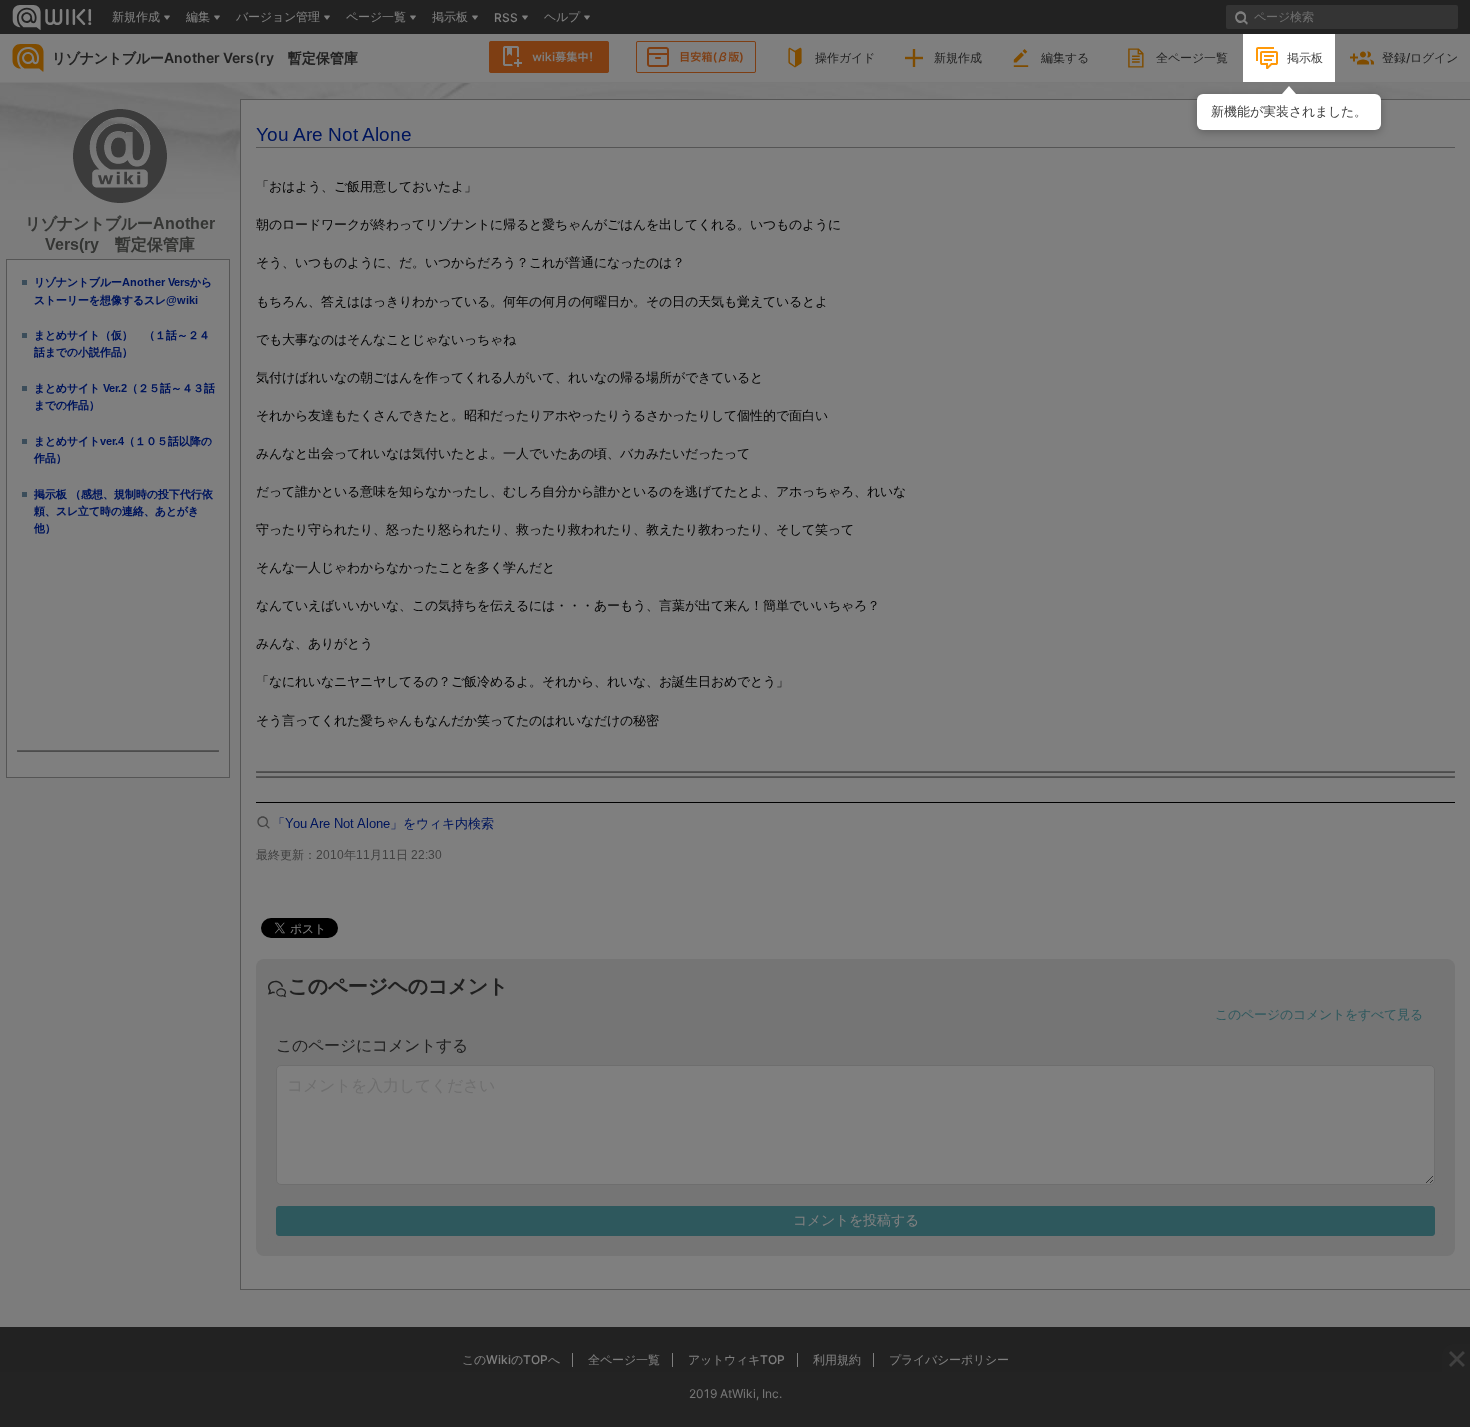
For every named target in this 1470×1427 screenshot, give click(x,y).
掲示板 (1305, 57)
